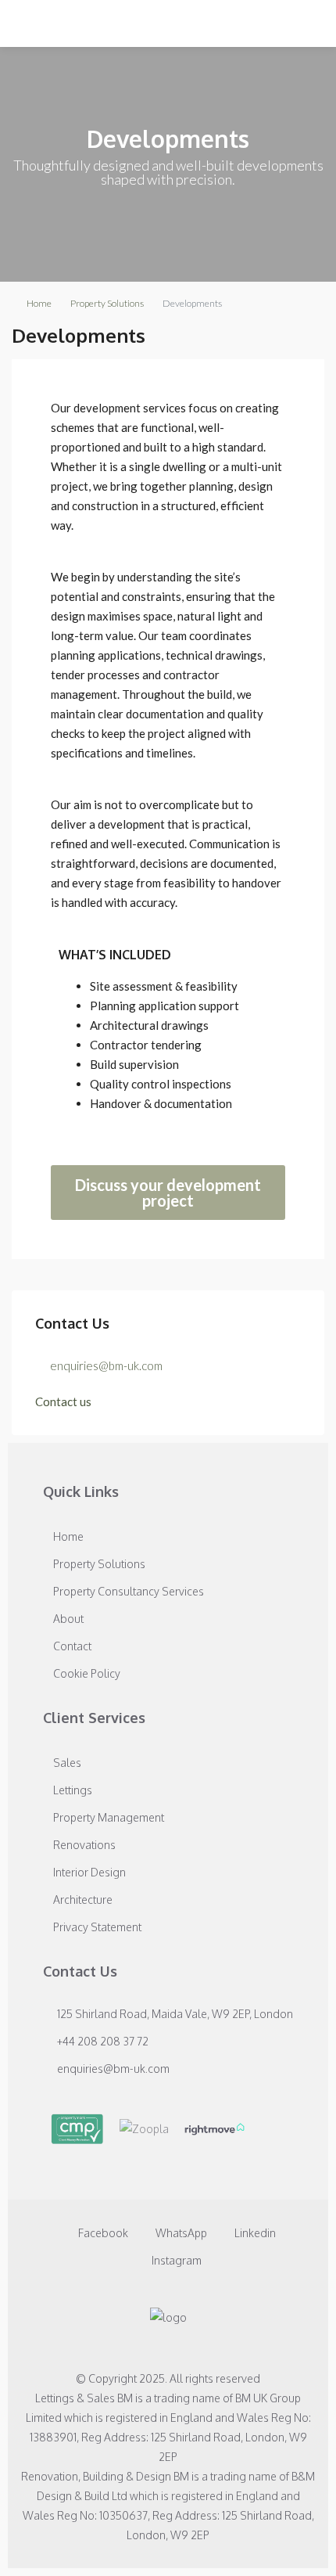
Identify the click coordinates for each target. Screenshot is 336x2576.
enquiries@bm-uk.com (106, 1365)
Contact (72, 1646)
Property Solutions (107, 303)
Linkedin (254, 2233)
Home (39, 303)
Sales (67, 1763)
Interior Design (89, 1872)
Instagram (175, 2260)
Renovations (84, 1845)
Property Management (109, 1817)
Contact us (63, 1401)
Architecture (83, 1900)
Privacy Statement (97, 1927)
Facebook (102, 2233)
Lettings (73, 1790)
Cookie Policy (87, 1673)
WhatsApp (180, 2233)
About (68, 1619)
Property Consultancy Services (129, 1591)
